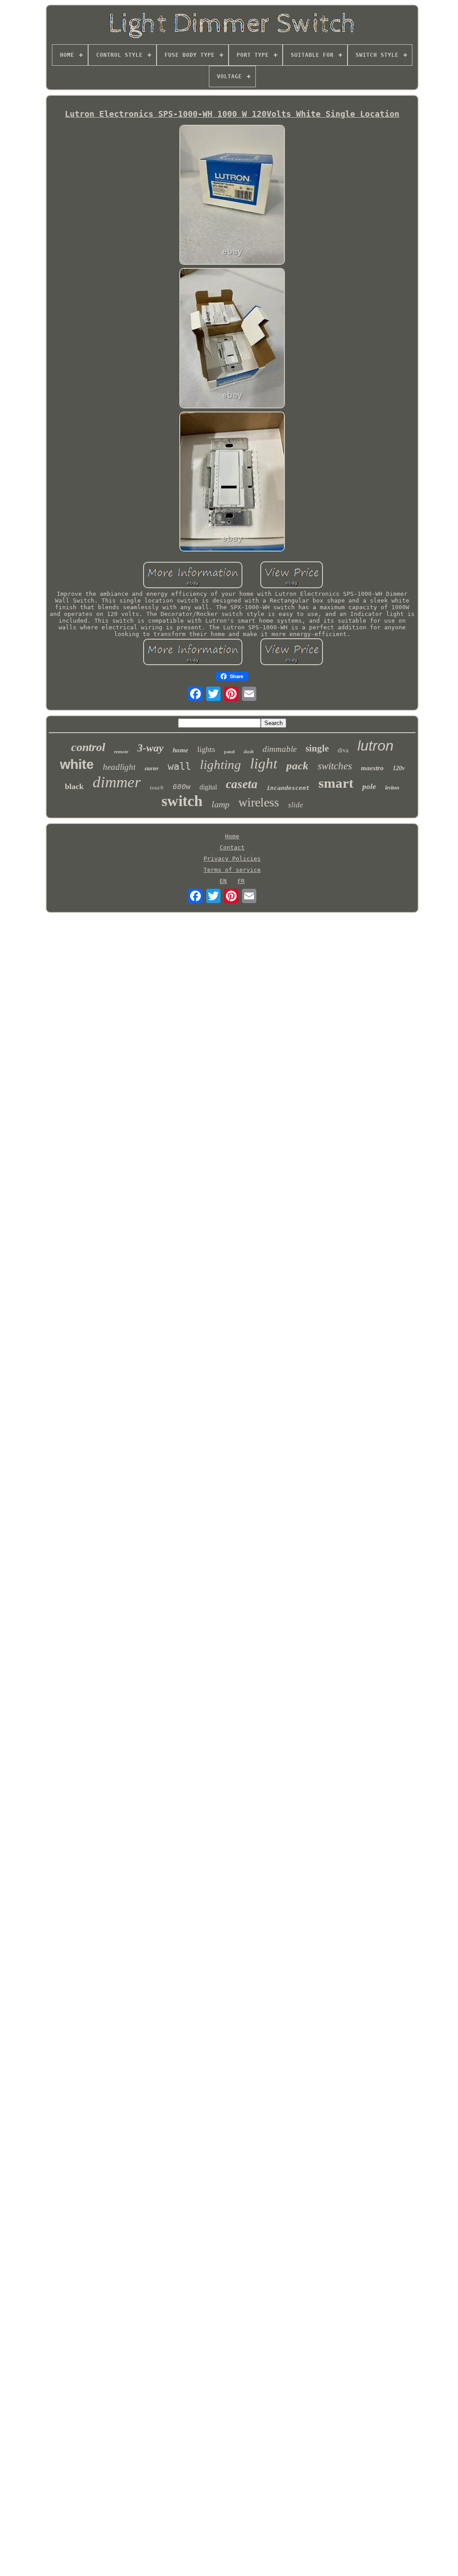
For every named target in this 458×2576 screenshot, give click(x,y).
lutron (375, 746)
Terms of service (232, 870)
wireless (259, 802)
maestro (372, 768)
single (317, 748)
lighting (221, 764)
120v (399, 768)
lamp (221, 804)
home (180, 750)
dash (249, 751)
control (88, 747)
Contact (232, 847)
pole (369, 787)
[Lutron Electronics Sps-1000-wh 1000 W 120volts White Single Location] (232, 195)
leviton (392, 788)
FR (241, 881)
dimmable (280, 749)
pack (297, 766)
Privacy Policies (232, 859)
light (264, 764)
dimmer (117, 782)
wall (179, 766)
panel (229, 752)
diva (343, 750)
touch (157, 787)
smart (336, 783)
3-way (151, 748)
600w (182, 787)
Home (232, 836)
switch (182, 801)
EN (223, 881)
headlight (119, 767)
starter (152, 768)
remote (121, 751)
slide (296, 805)
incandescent (288, 788)
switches (335, 766)
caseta (242, 784)
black (74, 786)
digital (208, 787)
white (77, 764)
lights (206, 749)
